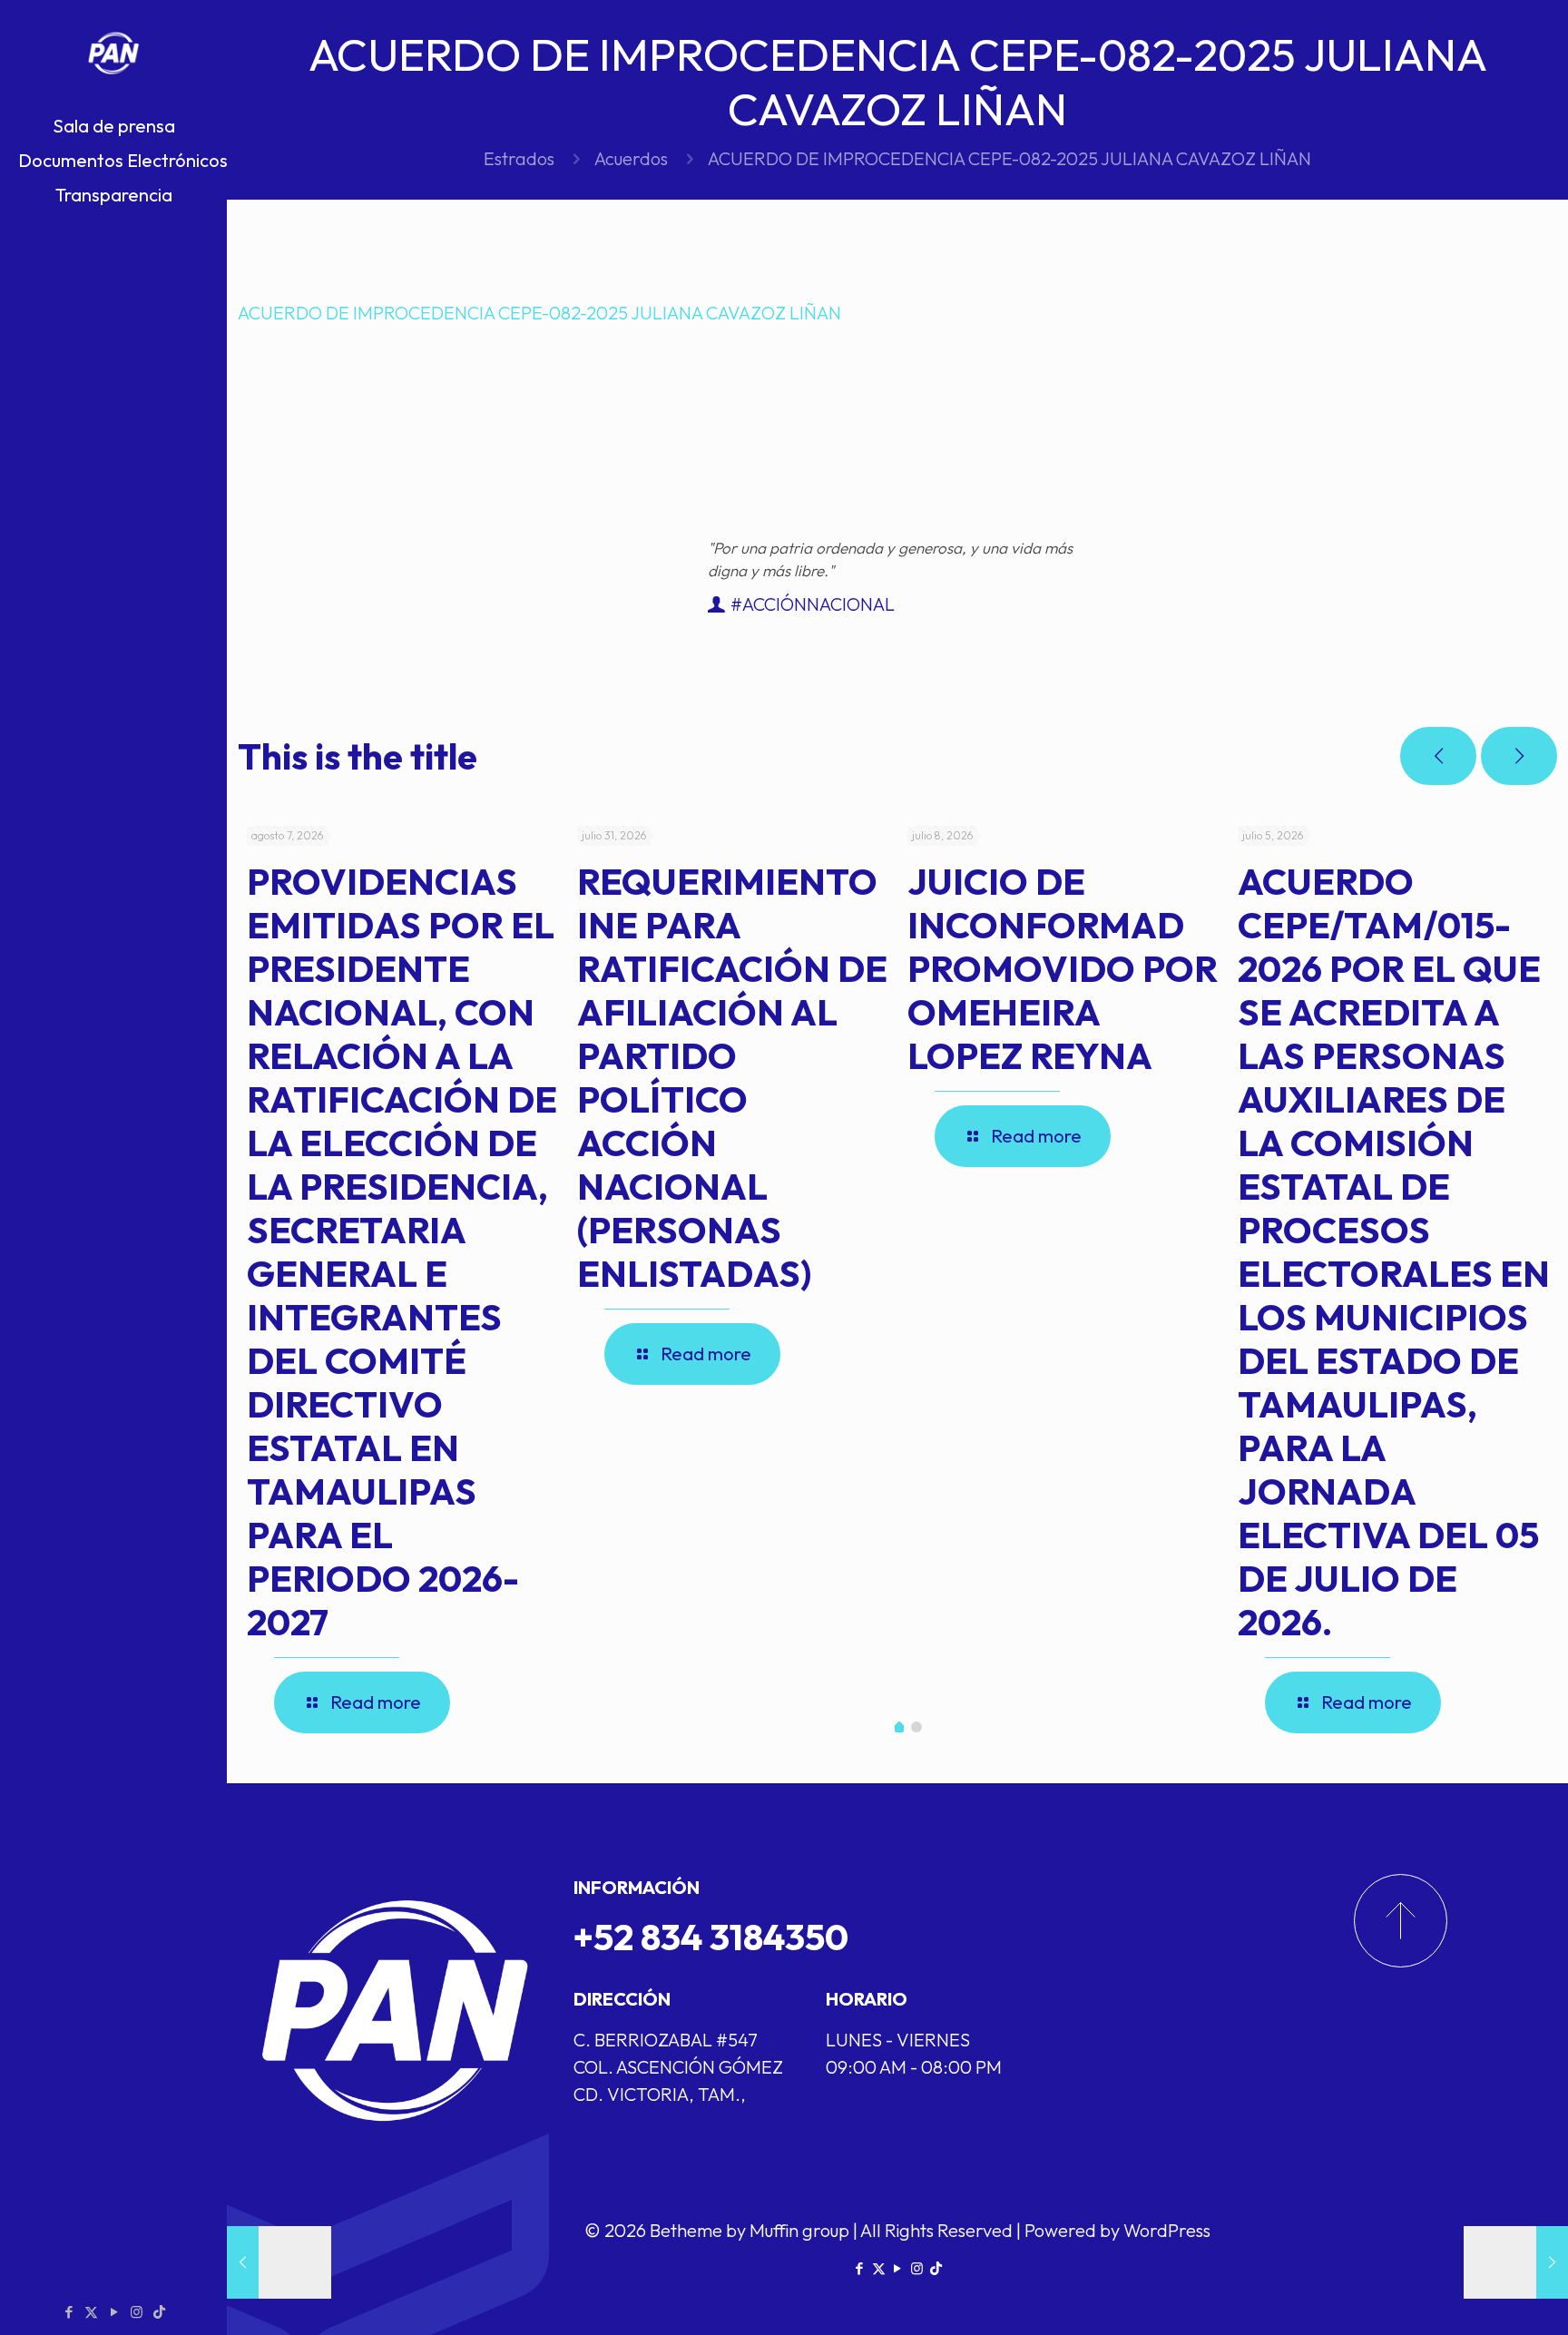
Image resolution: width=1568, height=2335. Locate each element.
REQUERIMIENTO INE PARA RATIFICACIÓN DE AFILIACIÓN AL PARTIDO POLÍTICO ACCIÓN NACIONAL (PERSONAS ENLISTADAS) (732, 1077)
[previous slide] (1438, 756)
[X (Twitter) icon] (91, 2312)
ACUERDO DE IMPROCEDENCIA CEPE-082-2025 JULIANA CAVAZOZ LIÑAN (539, 313)
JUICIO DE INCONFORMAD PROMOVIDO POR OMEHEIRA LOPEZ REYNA (1063, 968)
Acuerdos (631, 158)
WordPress (1167, 2230)
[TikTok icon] (159, 2312)
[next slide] (1519, 756)
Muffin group (799, 2230)
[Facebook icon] (69, 2312)
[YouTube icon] (114, 2312)
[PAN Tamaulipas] (113, 54)
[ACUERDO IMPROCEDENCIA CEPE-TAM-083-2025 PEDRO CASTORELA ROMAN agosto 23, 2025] (1516, 2262)
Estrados (519, 158)
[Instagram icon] (137, 2312)
